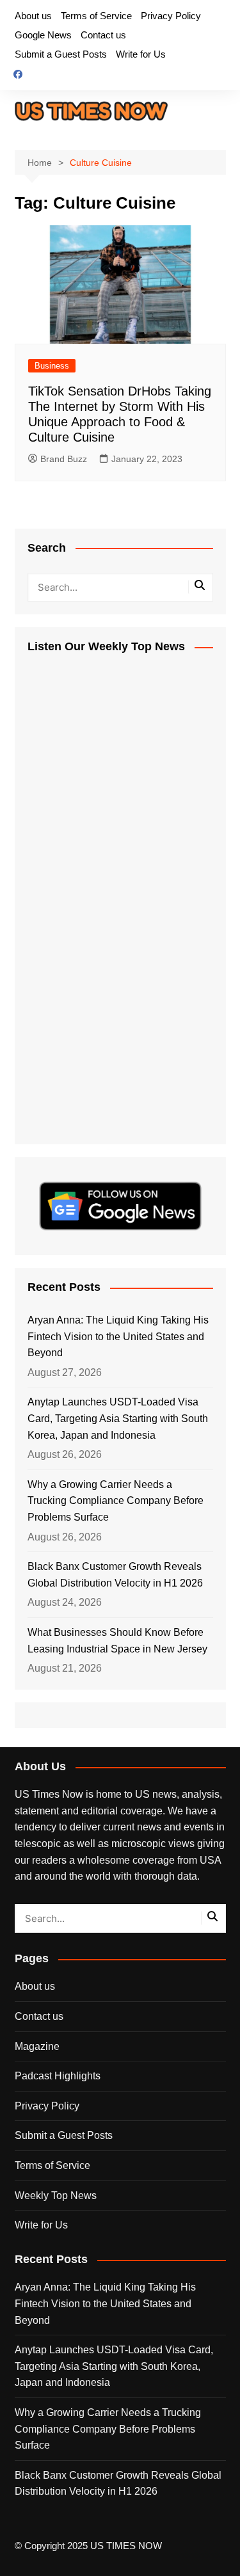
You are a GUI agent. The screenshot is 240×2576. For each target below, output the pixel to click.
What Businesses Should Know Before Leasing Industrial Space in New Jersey (117, 1641)
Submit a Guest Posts (61, 54)
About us (33, 16)
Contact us (103, 35)
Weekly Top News (56, 2196)
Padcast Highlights (58, 2076)
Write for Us (141, 54)
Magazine (37, 2046)
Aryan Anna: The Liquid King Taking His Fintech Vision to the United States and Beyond (118, 1336)
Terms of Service (96, 16)
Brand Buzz (64, 459)
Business (52, 366)
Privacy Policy (171, 16)
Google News (43, 35)
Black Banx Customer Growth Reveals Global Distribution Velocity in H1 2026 (115, 1575)
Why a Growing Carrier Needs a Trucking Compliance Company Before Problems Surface (116, 1501)
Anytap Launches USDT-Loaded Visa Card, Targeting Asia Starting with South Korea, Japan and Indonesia (118, 1418)
